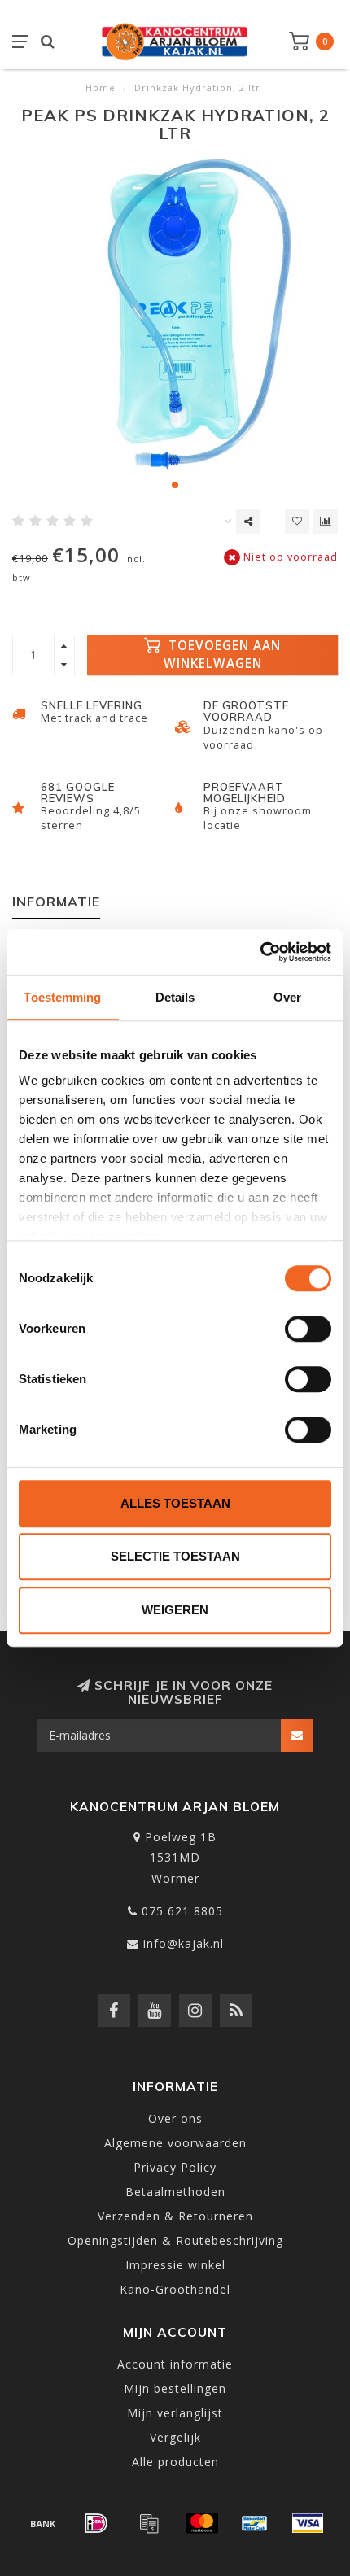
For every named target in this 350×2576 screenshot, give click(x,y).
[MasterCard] (202, 2523)
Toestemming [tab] (62, 997)
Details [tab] (175, 997)
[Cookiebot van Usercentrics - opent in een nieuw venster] (260, 952)
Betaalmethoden (175, 2192)
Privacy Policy (175, 2167)
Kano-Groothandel (175, 2289)
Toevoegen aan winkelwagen (223, 655)
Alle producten (175, 2462)
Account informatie (175, 2364)
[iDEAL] (96, 2523)
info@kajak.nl (184, 1943)
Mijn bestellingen (175, 2388)
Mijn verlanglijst (175, 2413)
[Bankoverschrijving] (43, 2523)
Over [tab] (287, 997)
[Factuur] (149, 2523)
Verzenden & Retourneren (175, 2216)
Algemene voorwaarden (175, 2143)
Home (101, 87)
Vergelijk (175, 2437)
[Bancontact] (255, 2523)
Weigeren (175, 1610)
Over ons (175, 2118)
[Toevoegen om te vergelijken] (326, 522)
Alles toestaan (175, 1503)
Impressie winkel (175, 2265)
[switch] (308, 1329)
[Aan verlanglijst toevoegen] (297, 522)
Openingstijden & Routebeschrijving (175, 2240)
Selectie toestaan (175, 1556)
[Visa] (308, 2523)
